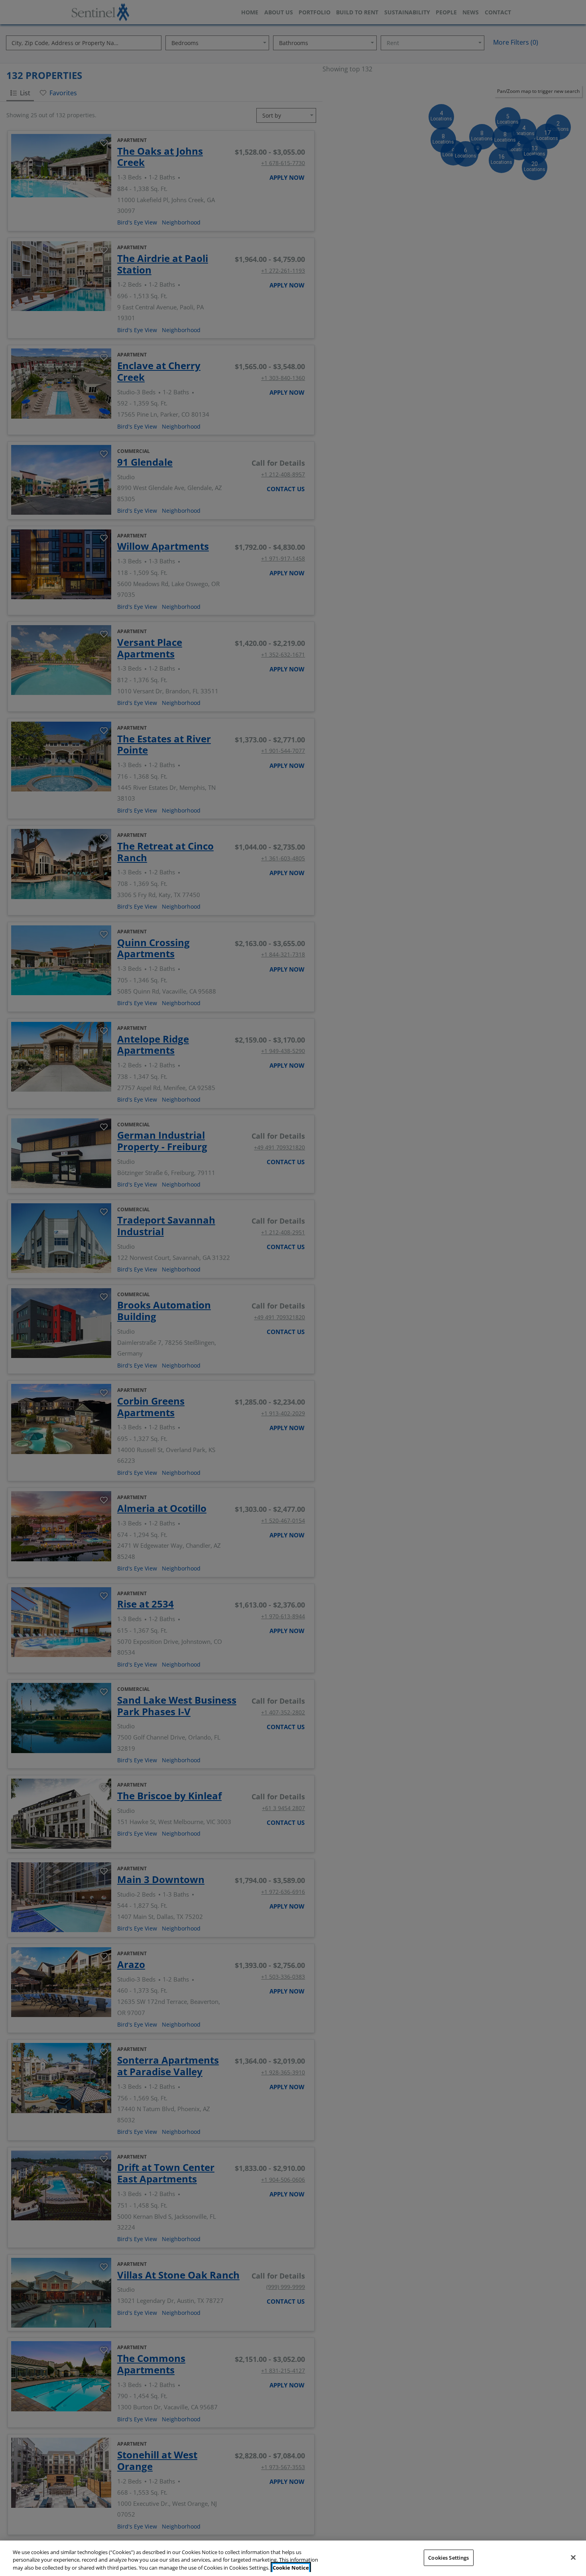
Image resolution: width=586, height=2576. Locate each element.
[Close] (573, 2557)
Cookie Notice (291, 2568)
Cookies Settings (448, 2557)
